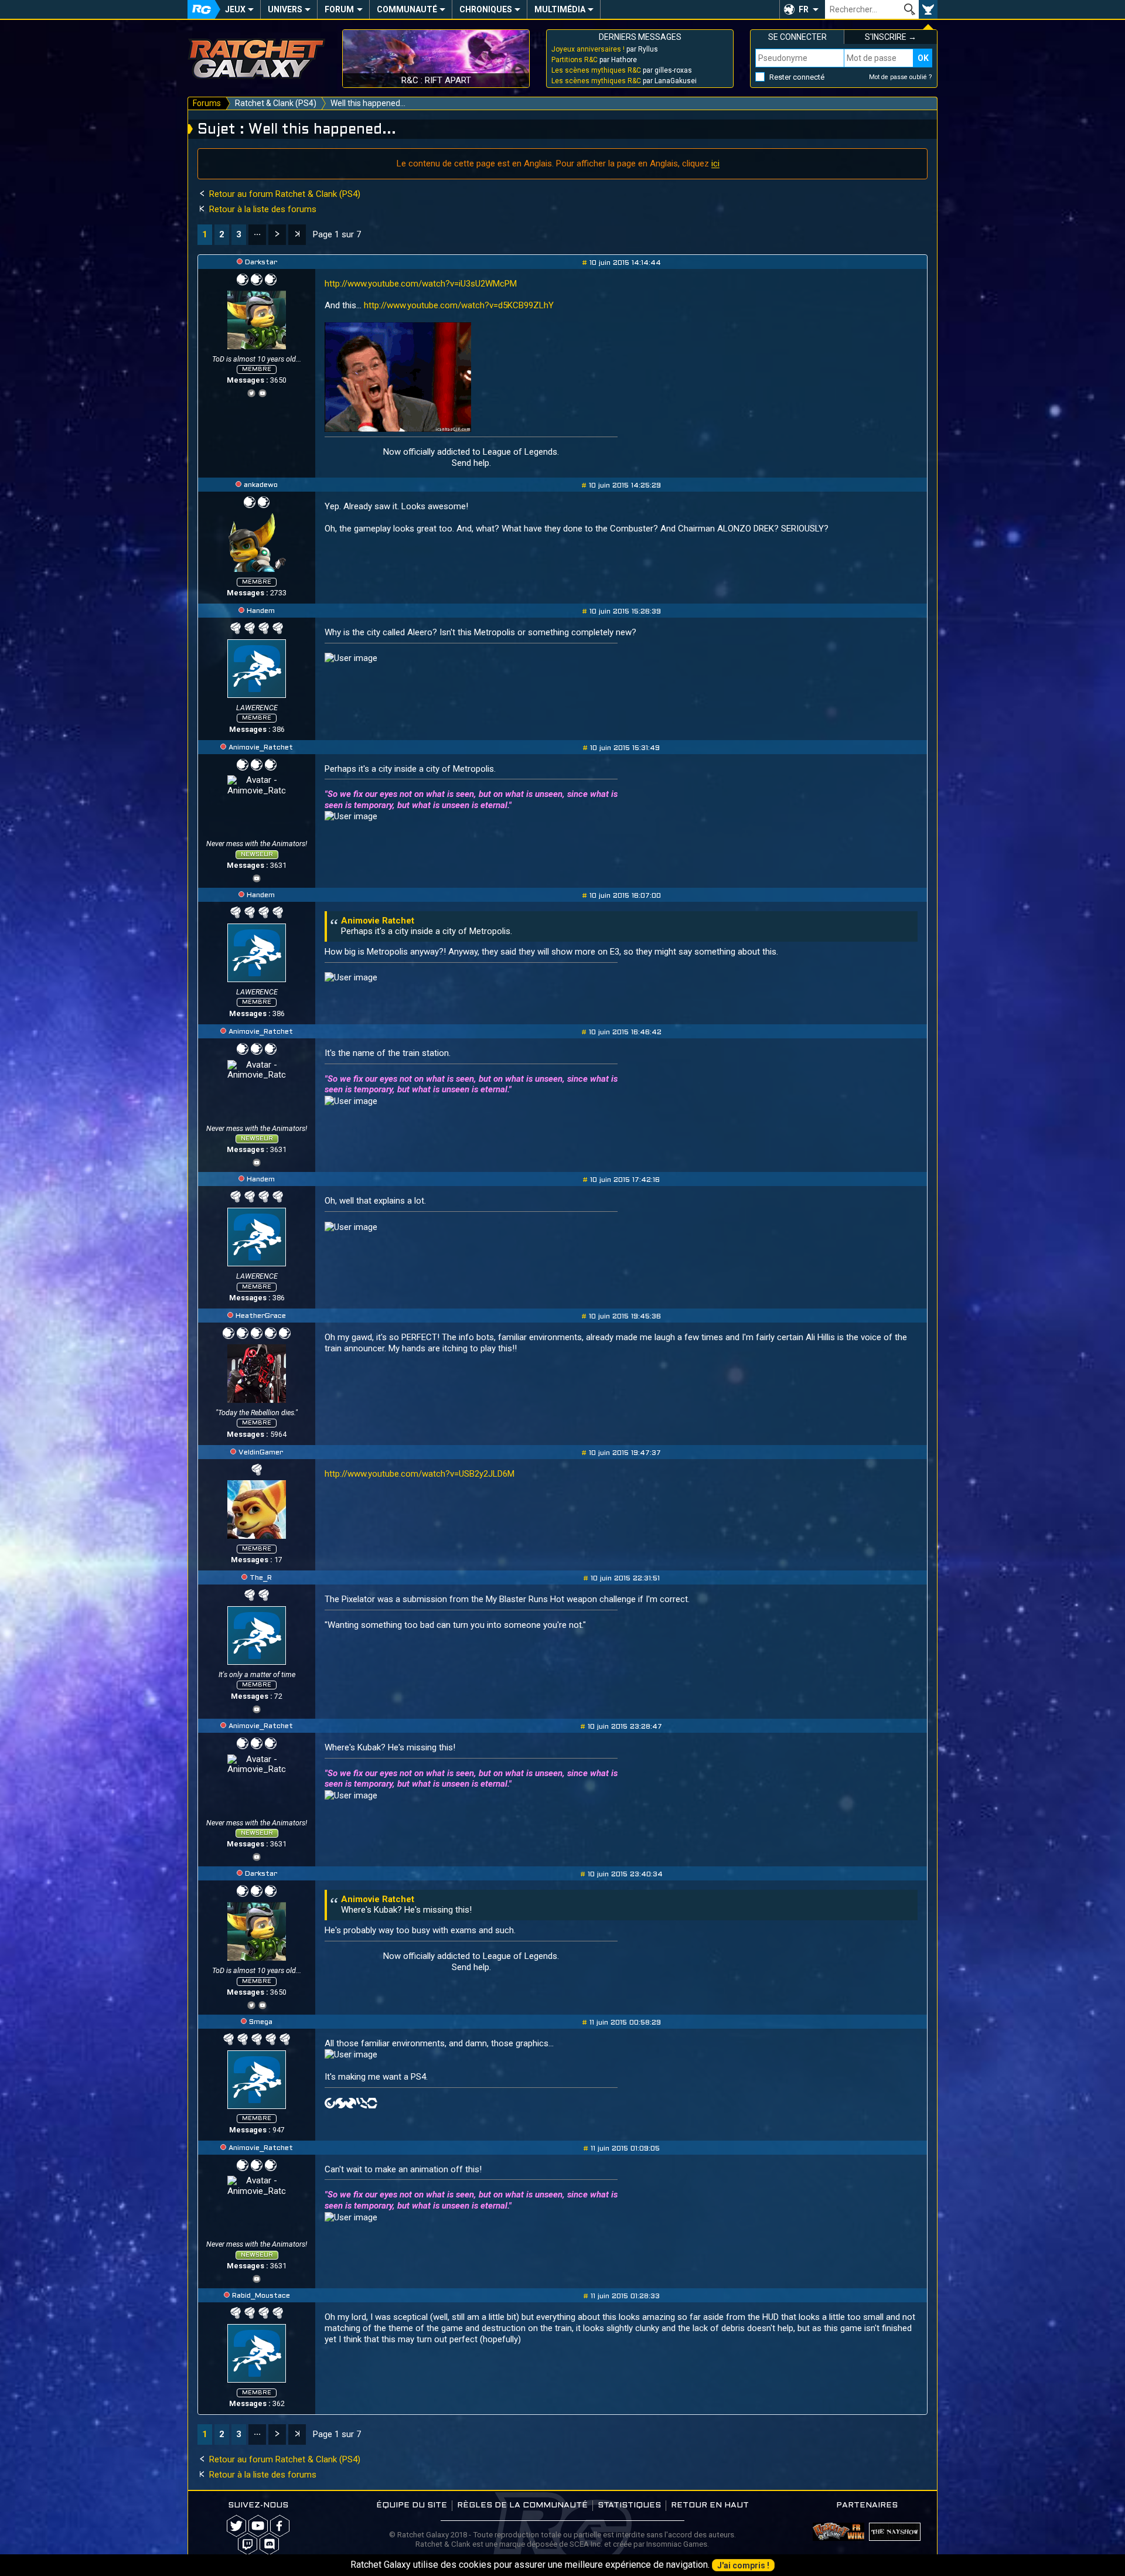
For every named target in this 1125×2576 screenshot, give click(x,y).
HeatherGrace (261, 1316)
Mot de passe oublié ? (901, 77)
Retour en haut (710, 2505)
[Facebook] (280, 2526)
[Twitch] (248, 2544)
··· (257, 234)
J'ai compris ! (743, 2565)
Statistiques (629, 2505)
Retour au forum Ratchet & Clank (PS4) (284, 194)
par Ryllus (605, 49)
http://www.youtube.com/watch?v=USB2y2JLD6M (420, 1474)
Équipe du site (412, 2505)
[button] (802, 9)
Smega (261, 2022)
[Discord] (269, 2544)
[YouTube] (262, 392)
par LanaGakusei (624, 81)
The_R (261, 1578)
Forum (339, 9)
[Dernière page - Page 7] (297, 235)
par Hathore (594, 60)
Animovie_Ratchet (261, 748)
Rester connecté (797, 77)
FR (804, 9)
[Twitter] (251, 392)
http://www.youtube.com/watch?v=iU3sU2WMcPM (421, 284)
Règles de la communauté (522, 2505)
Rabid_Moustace (261, 2296)
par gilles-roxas (622, 70)
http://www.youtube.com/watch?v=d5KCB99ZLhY (459, 305)
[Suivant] (277, 235)
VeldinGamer (261, 1453)
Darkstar (261, 263)
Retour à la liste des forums (262, 209)
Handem (261, 611)
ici (715, 163)
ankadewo (261, 485)
